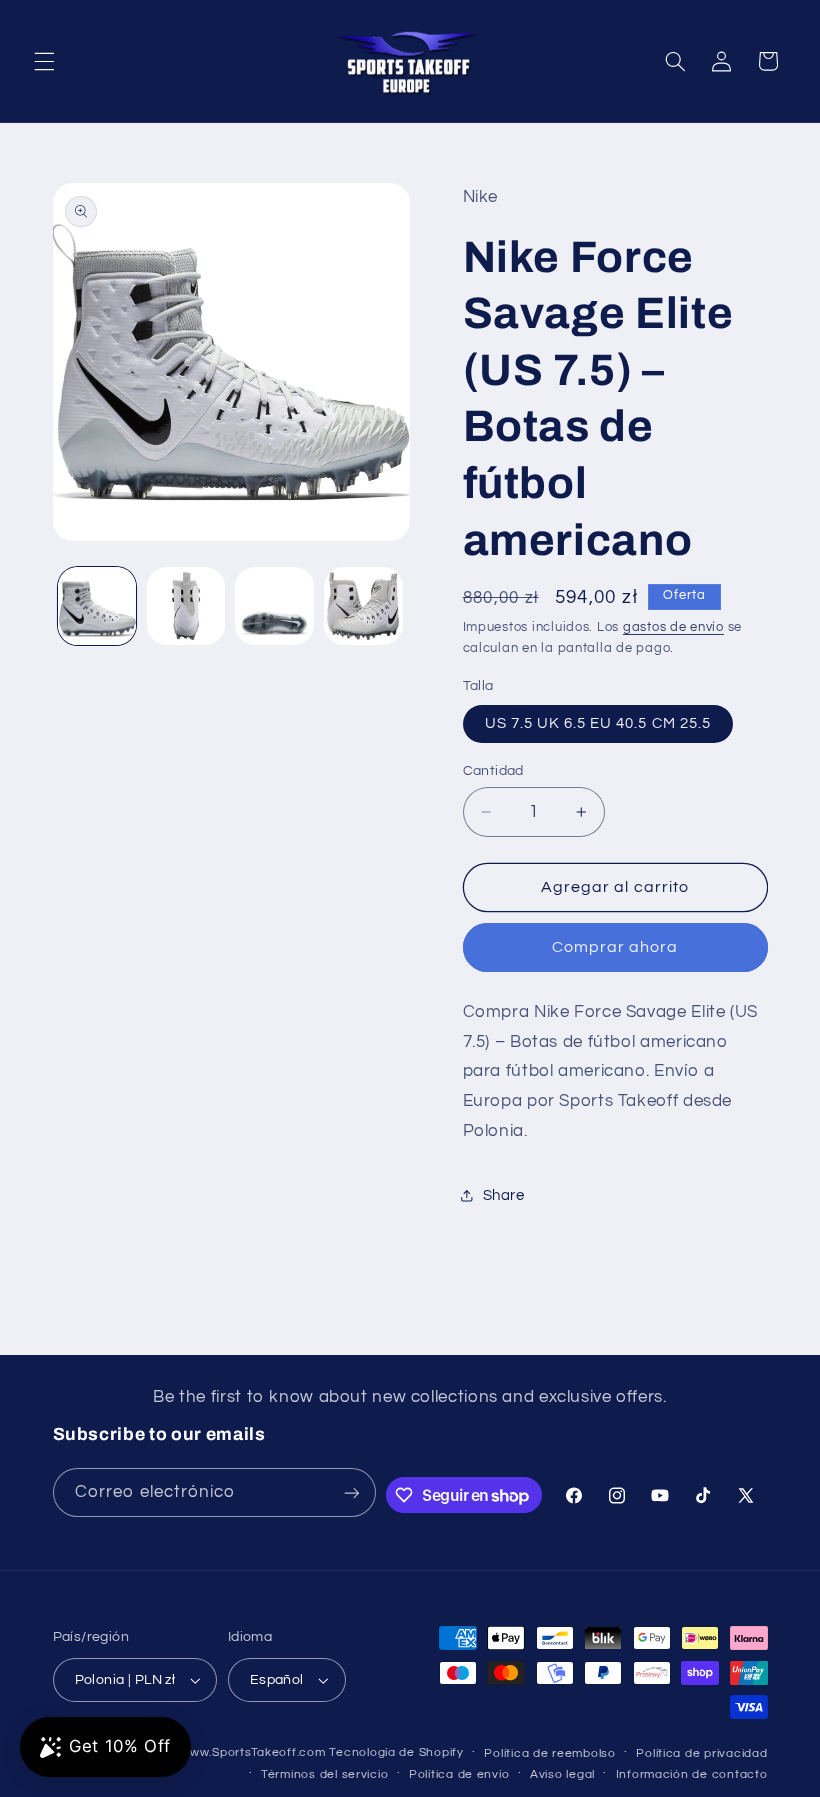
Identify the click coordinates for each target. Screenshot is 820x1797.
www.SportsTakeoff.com (252, 1752)
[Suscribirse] (351, 1492)
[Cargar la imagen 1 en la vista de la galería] (97, 606)
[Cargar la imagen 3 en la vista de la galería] (274, 606)
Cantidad (493, 771)
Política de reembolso (549, 1753)
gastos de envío (673, 627)
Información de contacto (692, 1774)
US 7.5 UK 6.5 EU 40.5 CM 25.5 (598, 723)
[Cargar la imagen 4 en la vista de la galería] (363, 606)
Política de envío (459, 1774)
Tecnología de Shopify (396, 1752)
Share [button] (504, 1195)
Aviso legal (562, 1774)
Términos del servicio (324, 1774)
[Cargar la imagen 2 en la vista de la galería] (186, 606)
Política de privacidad (701, 1753)
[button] (44, 61)
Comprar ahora (615, 947)
